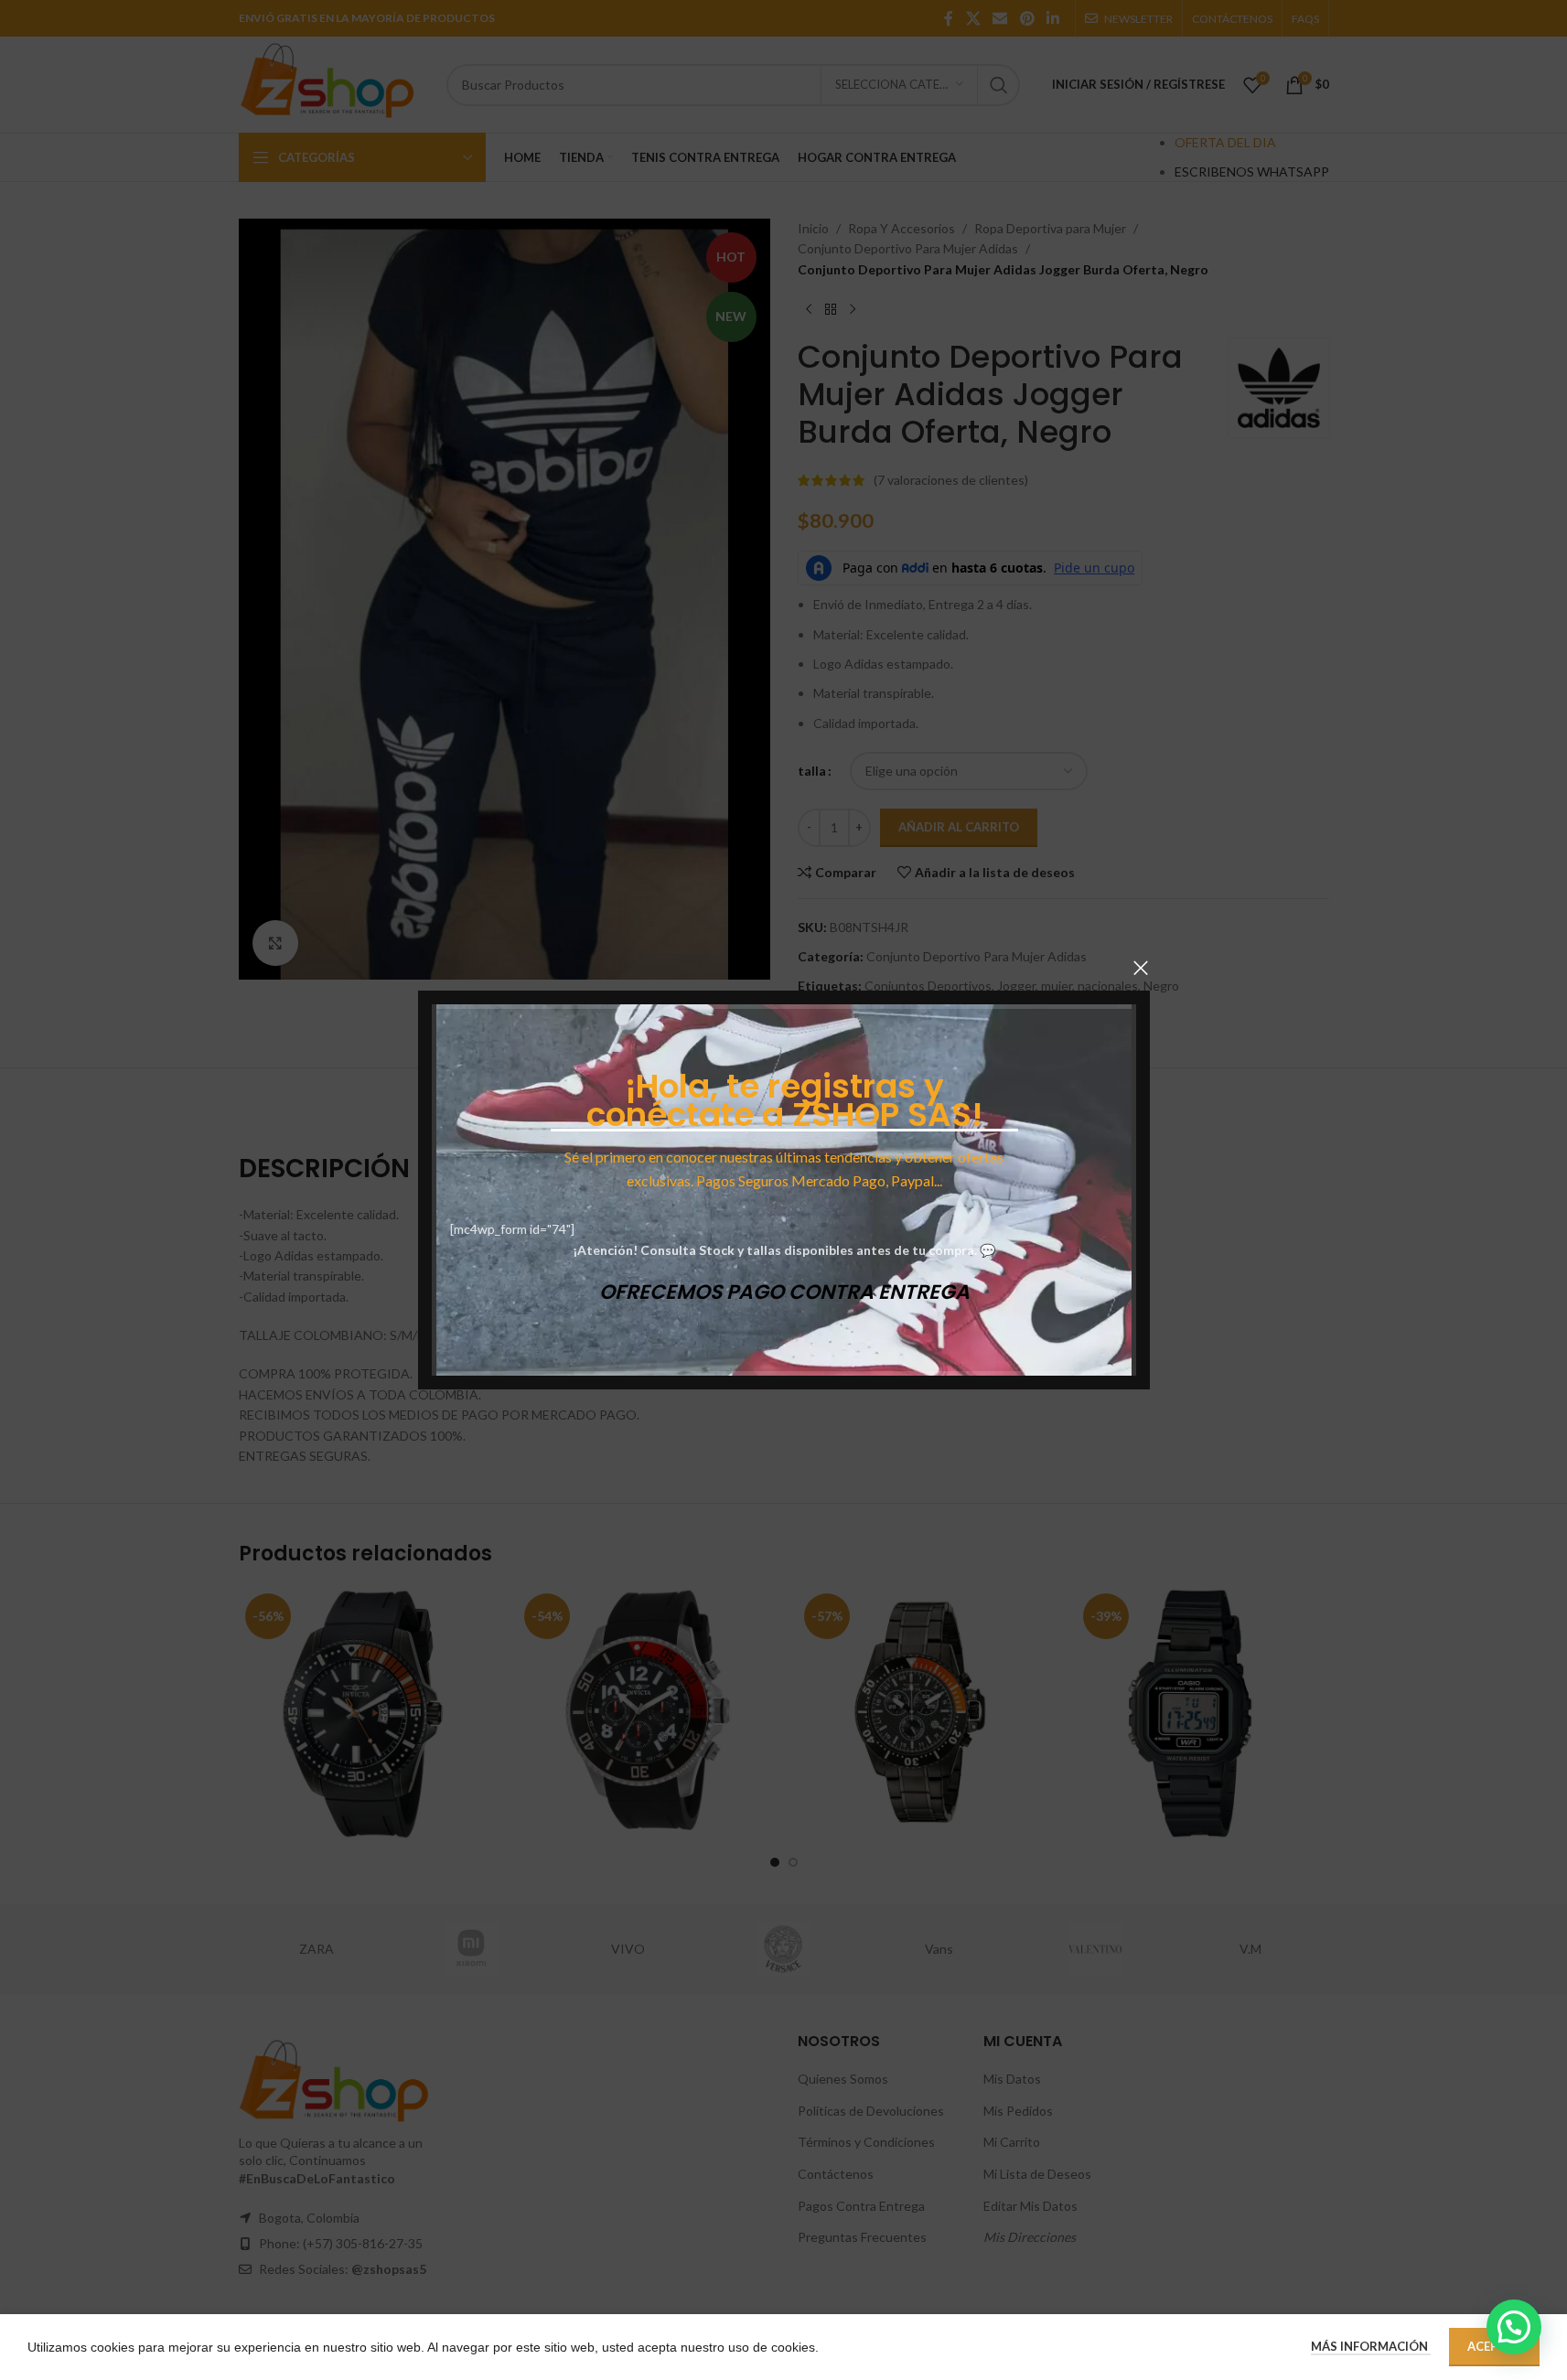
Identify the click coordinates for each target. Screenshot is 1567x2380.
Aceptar (1494, 2346)
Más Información (1371, 2346)
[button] (1514, 2327)
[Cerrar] (1141, 968)
